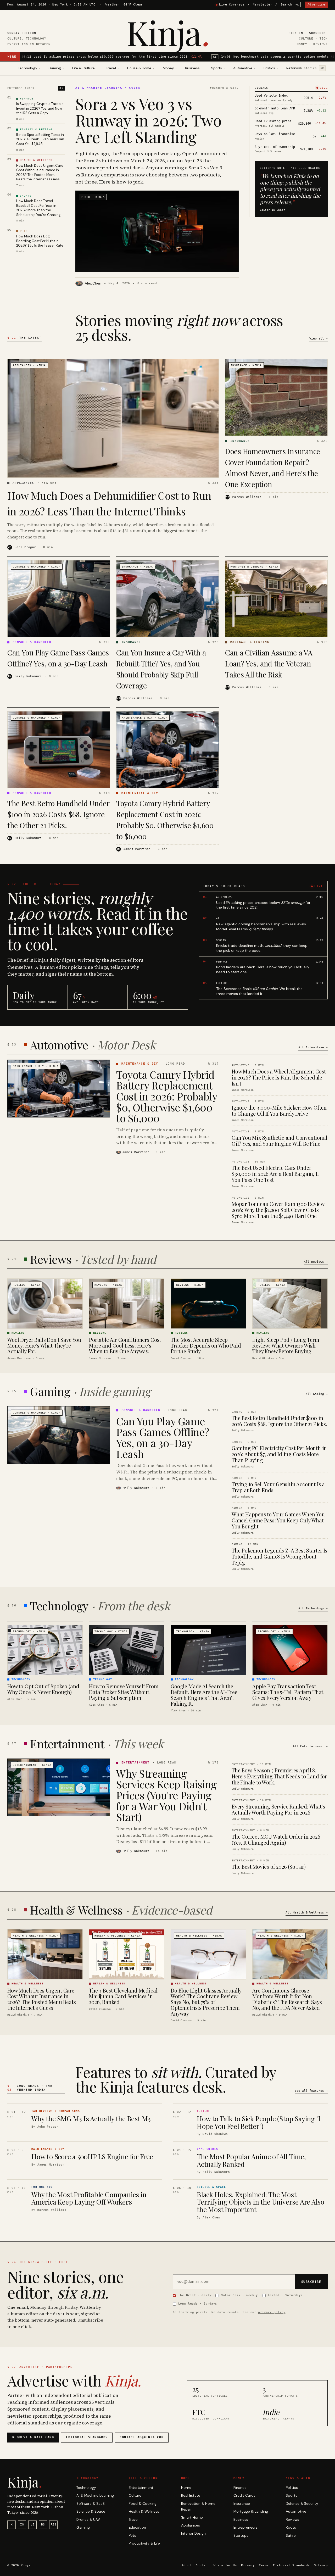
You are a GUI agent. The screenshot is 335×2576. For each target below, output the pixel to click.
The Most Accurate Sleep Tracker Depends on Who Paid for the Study (206, 1345)
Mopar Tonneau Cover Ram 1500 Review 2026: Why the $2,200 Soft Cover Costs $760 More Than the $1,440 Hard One (278, 1210)
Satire (291, 2536)
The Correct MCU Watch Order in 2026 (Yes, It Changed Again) (276, 1839)
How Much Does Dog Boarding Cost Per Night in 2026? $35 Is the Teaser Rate (40, 241)
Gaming (83, 2527)
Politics (292, 2488)
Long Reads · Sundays (198, 2304)
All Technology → (313, 1608)
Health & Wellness (144, 2511)
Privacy (248, 2565)
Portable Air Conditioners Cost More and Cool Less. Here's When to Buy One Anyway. (125, 1345)
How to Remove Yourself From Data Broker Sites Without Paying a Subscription (124, 1692)
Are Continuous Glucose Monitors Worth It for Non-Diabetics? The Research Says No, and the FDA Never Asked (287, 1999)
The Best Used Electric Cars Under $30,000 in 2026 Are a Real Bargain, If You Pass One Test (275, 1174)
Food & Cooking (143, 2504)
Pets (132, 2536)
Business (241, 2520)
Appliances (191, 2525)
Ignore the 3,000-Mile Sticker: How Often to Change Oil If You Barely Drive (279, 1110)
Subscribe (318, 33)
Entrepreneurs (245, 2527)
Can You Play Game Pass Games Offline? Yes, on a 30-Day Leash (163, 1437)
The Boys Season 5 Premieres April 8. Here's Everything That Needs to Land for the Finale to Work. (279, 1776)
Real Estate (191, 2496)
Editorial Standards (291, 2565)
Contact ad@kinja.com (142, 2437)
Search (290, 5)
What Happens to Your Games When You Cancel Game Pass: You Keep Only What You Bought (278, 1520)
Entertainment (141, 2488)
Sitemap (321, 2565)
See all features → (311, 2091)
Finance (240, 2488)
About (187, 2565)
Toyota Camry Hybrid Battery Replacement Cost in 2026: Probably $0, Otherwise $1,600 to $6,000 (167, 1096)
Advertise (316, 5)
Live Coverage (232, 5)
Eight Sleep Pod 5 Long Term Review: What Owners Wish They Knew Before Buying (286, 1345)
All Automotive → (313, 1047)
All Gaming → (317, 1394)
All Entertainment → (310, 1746)
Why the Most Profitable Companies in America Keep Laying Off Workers (89, 2198)
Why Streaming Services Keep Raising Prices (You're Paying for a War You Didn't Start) (166, 1795)
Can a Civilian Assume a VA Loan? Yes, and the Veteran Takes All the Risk (269, 663)
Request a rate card (33, 2437)
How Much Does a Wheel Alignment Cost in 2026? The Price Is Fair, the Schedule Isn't (279, 1077)
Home (186, 2488)
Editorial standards (87, 2437)
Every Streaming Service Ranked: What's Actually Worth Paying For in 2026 (278, 1809)
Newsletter (263, 5)
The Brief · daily (195, 2295)
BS (43, 2525)
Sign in (296, 33)
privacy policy (272, 2312)
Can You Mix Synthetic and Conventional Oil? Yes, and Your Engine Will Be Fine (279, 1140)
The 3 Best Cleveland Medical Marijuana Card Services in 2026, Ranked (123, 1996)
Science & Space (91, 2511)
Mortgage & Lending (251, 2511)
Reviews (293, 68)
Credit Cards (244, 2496)
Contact (203, 2565)
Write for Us (225, 2565)
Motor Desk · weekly (239, 2295)
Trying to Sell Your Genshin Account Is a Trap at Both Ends (278, 1487)
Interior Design (193, 2533)
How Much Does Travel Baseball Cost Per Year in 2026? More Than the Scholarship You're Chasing (38, 208)
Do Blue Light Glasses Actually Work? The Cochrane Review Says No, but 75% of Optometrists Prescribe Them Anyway (206, 2002)
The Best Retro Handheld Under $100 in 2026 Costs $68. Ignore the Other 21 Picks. (58, 814)
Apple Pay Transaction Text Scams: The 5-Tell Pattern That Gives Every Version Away (288, 1692)
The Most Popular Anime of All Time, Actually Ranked (251, 2160)
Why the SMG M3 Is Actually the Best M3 (91, 2119)
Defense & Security (302, 2504)
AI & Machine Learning (95, 2496)
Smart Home (192, 2517)
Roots (291, 2527)
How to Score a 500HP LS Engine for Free (92, 2157)
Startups (241, 2536)
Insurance (242, 2504)
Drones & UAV (88, 2520)
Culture (135, 2496)
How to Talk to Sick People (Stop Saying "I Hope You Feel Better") (259, 2122)
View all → (319, 339)
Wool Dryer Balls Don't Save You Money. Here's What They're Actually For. (44, 1345)
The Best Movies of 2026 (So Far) (269, 1866)
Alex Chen (93, 283)
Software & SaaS (91, 2504)
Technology (86, 2488)
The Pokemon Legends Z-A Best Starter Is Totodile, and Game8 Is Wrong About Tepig (279, 1556)
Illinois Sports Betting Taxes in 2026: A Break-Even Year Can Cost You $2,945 (40, 139)
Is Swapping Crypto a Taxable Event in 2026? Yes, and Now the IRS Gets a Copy (40, 108)
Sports (292, 2496)
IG (22, 2525)
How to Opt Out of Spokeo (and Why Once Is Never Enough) (43, 1689)
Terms (264, 2565)
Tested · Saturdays (285, 2295)
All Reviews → (316, 1262)
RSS (54, 2525)
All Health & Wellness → (307, 1912)
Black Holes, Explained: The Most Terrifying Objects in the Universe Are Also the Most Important (261, 2202)
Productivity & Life (144, 2543)
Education (137, 2527)
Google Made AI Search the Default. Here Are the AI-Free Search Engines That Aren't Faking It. (204, 1695)
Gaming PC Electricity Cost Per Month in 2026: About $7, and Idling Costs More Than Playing (279, 1454)
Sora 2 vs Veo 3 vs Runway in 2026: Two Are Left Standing (148, 120)
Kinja (168, 32)
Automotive (296, 2511)
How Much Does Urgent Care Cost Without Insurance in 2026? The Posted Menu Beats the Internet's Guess (40, 173)
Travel (134, 2520)
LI (32, 2525)
